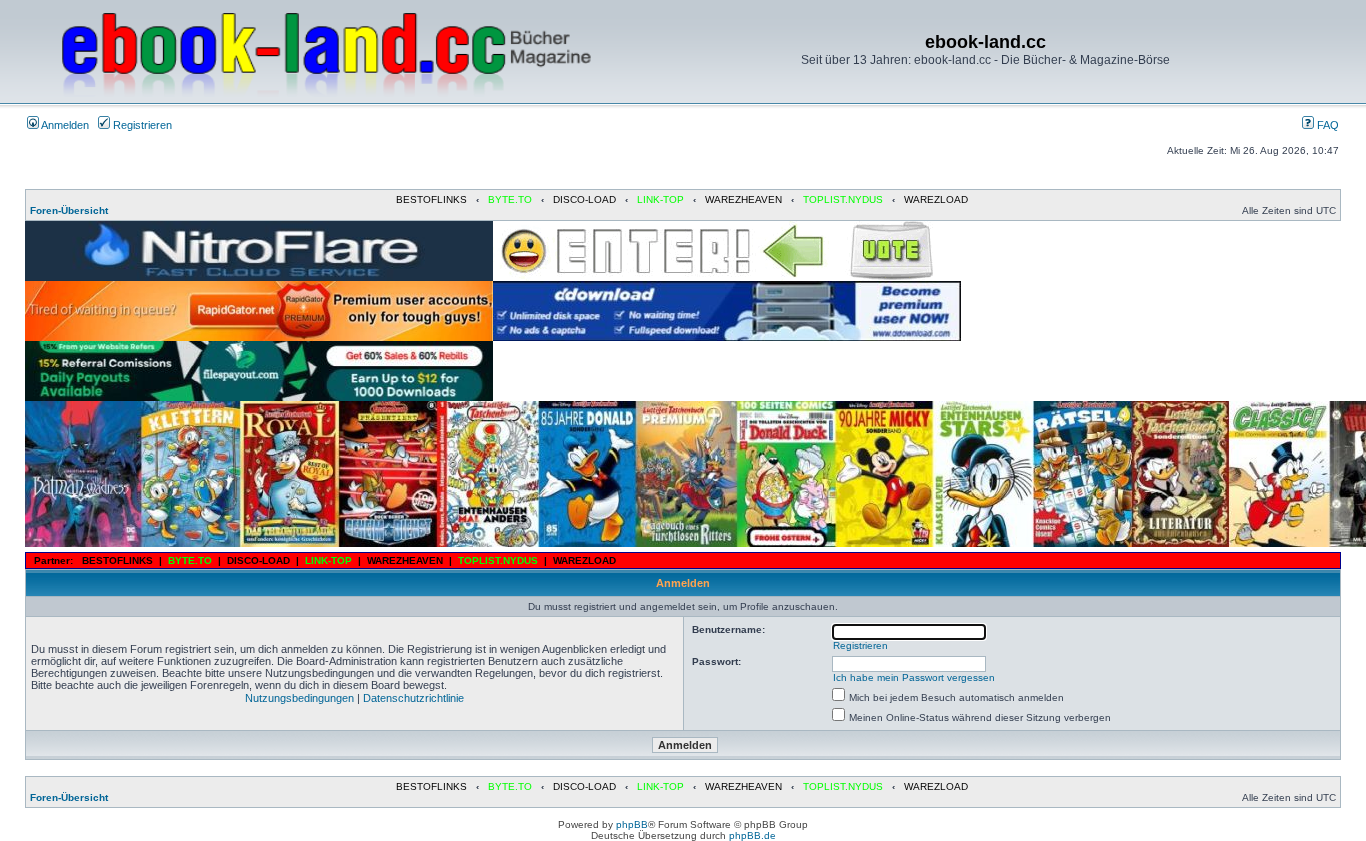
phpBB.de (752, 835)
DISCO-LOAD (584, 199)
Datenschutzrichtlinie (413, 698)
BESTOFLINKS (431, 199)
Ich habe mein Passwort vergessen (914, 677)
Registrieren (141, 125)
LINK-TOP (660, 199)
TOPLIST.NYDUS (843, 199)
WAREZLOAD (936, 199)
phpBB (632, 824)
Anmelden (64, 125)
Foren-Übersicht (69, 210)
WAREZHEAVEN (743, 199)
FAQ (1326, 125)
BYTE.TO (510, 199)
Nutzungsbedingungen (299, 698)
